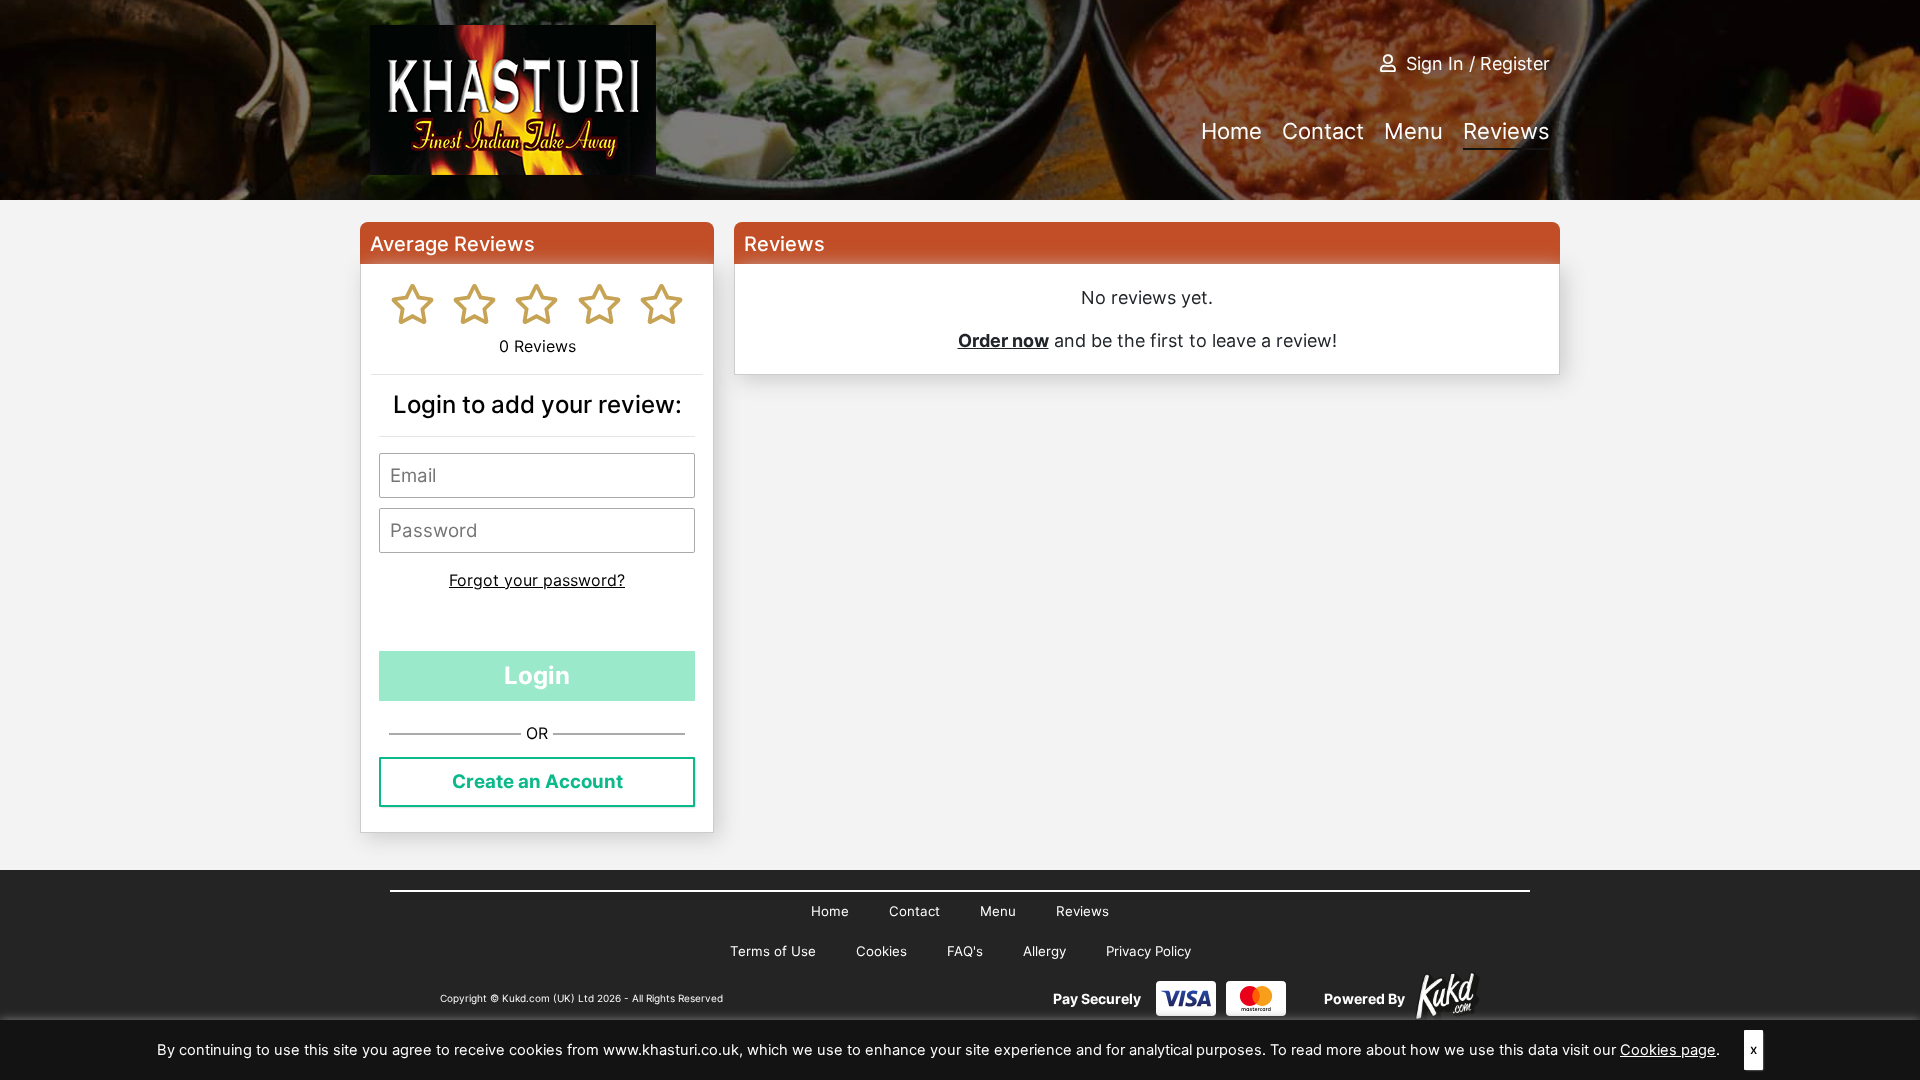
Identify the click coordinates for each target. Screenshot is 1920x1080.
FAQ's (965, 951)
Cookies (881, 951)
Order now (1003, 340)
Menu (1413, 131)
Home (1231, 131)
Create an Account (537, 781)
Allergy (1044, 951)
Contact (1323, 131)
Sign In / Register (1478, 63)
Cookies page (1668, 1050)
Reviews (1506, 131)
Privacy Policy (1148, 951)
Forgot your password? (537, 580)
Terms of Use (773, 951)
